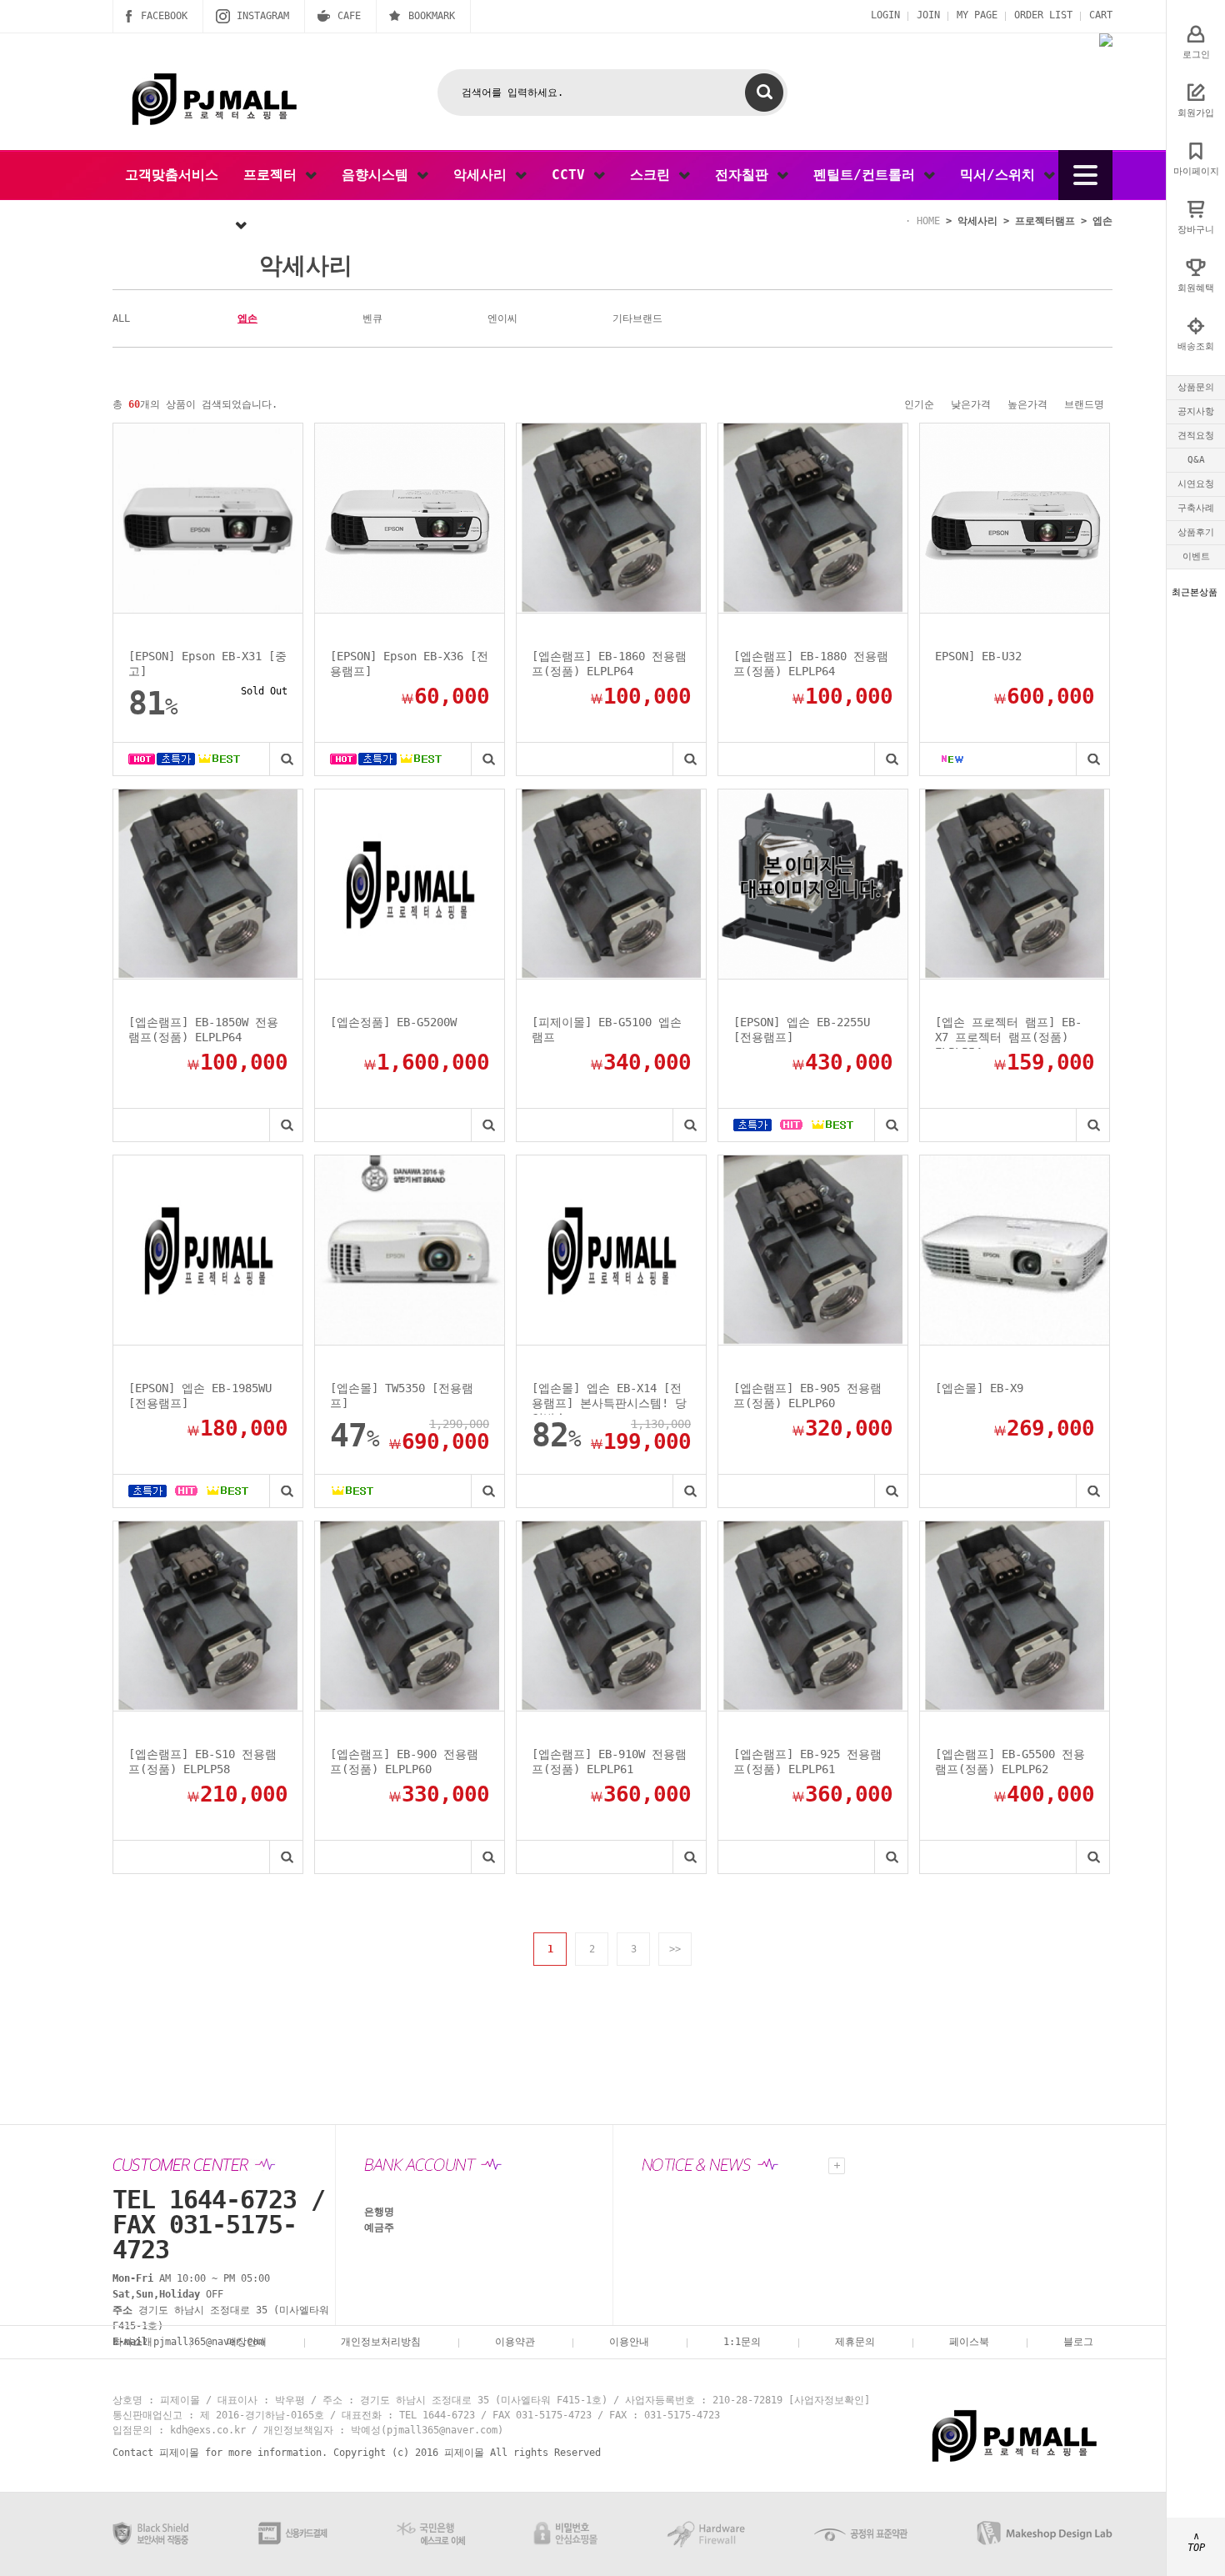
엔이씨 (502, 318)
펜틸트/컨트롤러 (868, 175)
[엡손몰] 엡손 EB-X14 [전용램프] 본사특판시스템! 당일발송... (609, 1398)
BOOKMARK (432, 16)
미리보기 (286, 759)
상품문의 (1196, 387)
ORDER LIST (1043, 15)
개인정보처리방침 (381, 2342)
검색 (764, 93)
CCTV (572, 175)
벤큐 (372, 318)
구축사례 (1196, 508)
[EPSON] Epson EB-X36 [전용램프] (409, 664)
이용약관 (515, 2342)
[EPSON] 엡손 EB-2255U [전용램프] (802, 1030)
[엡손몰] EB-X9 (979, 1388)
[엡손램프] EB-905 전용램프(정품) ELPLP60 (807, 1396)
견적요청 (1196, 436)
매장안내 (247, 2342)
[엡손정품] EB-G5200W (393, 1022)
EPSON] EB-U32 (978, 656)
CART (1101, 15)
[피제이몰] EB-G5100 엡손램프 (607, 1030)
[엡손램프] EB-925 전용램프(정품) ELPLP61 (807, 1762)
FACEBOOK (164, 16)
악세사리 (484, 175)
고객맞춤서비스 (172, 175)
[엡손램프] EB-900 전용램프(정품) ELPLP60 (404, 1762)
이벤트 (1196, 556)
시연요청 (1196, 484)
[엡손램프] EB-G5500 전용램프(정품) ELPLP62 (1010, 1762)
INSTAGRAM (263, 16)
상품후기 (1196, 532)
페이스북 (969, 2342)
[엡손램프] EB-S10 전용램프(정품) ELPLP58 (202, 1762)
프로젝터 (274, 175)
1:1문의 (742, 2342)
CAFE (349, 16)
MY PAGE (977, 15)
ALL (121, 318)
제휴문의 (855, 2342)
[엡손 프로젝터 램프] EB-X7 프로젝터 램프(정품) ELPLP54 (1008, 1032)
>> (675, 1949)
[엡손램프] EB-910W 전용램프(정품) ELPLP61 (609, 1762)
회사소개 (132, 2342)
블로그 (1078, 2342)
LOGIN (885, 15)
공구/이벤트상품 (180, 225)
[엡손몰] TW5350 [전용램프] (402, 1396)
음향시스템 (379, 175)
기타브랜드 (637, 318)
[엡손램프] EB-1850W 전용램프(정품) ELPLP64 (203, 1030)
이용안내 (629, 2342)
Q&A (1196, 460)
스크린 (654, 175)
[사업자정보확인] (829, 2400)
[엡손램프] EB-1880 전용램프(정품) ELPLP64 (811, 664)
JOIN (928, 15)
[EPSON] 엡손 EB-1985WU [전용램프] (200, 1396)
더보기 (837, 2166)
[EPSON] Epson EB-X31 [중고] (207, 664)
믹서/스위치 (1002, 175)
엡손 (247, 318)
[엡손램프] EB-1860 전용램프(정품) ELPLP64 (609, 664)
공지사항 (1196, 411)
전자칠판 (746, 175)
